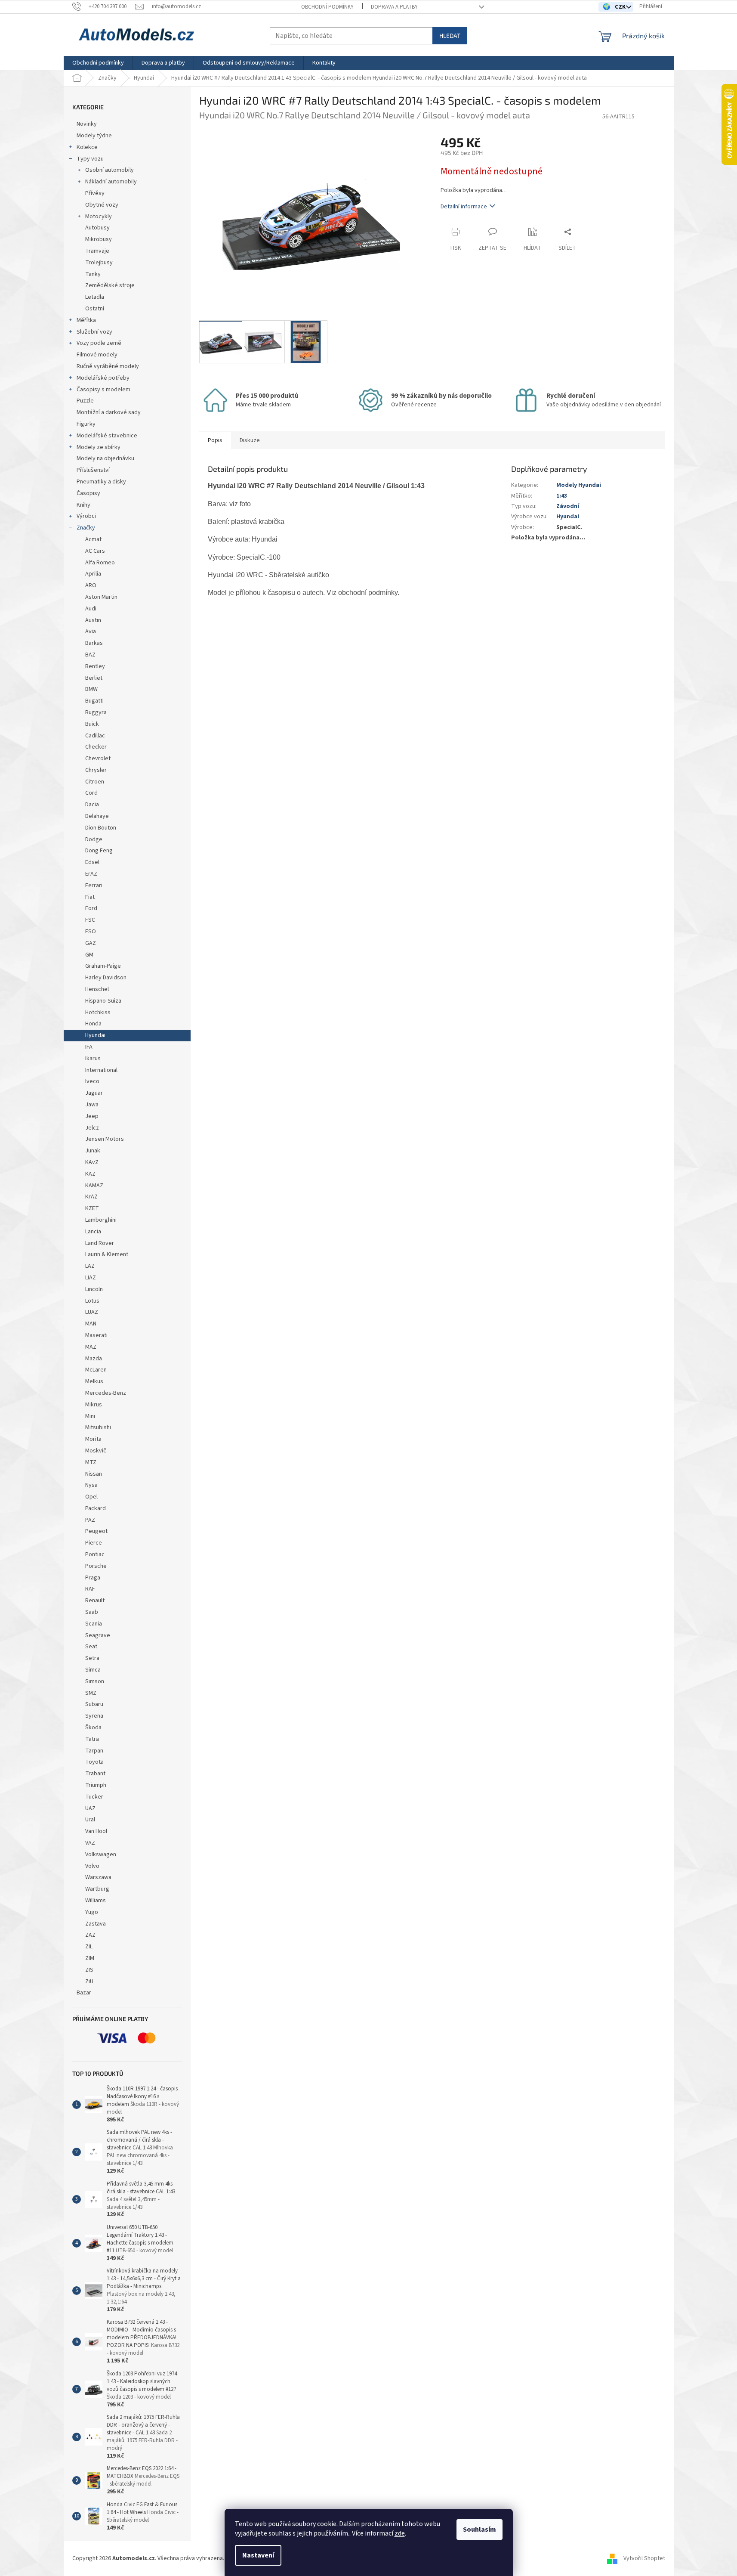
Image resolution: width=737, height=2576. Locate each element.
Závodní (568, 506)
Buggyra (96, 712)
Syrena (94, 1716)
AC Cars (95, 551)
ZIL (89, 1947)
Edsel (92, 862)
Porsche (96, 1566)
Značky (86, 528)
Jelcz (92, 1128)
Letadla (95, 297)
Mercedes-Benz (106, 1393)
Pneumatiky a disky (101, 482)
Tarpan (94, 1751)
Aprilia (93, 574)
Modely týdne (94, 136)
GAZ (91, 943)
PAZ (90, 1520)
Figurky (86, 424)
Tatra (92, 1739)
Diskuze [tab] (250, 440)
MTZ (91, 1462)
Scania (94, 1624)
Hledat (450, 36)
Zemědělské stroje (110, 285)
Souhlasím (480, 2530)
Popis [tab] (215, 440)
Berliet (94, 678)
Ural (90, 1820)
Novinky (87, 124)
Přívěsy (95, 193)
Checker (96, 747)
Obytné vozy (102, 205)
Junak (93, 1151)
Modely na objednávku (105, 458)
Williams (96, 1901)
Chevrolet (98, 759)
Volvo (92, 1866)
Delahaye (97, 816)
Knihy (83, 505)
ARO (91, 585)
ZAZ (90, 1935)
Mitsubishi (98, 1427)
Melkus (94, 1381)
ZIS (89, 1970)
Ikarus (93, 1059)
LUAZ (92, 1312)
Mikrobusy (99, 239)
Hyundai (95, 1035)
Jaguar (94, 1093)
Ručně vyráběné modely (108, 366)
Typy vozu (90, 159)
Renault (95, 1601)
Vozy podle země (99, 343)
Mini (90, 1416)
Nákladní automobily (111, 182)
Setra (92, 1658)
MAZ (91, 1347)
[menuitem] (98, 63)
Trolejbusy (99, 263)
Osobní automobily (109, 170)
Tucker (94, 1797)
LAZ (90, 1266)
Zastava (96, 1924)
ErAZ (91, 874)
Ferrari (94, 885)
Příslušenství (93, 470)
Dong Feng (99, 851)
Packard (96, 1508)
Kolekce (87, 147)
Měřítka (86, 320)
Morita (93, 1439)
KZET (92, 1208)
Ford (91, 908)
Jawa (92, 1105)
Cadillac (95, 736)
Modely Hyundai (579, 485)
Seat (91, 1647)
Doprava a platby (394, 7)
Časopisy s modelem (103, 390)
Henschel (97, 989)
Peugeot (96, 1531)
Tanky (93, 274)
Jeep (92, 1116)
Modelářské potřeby (103, 378)
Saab (92, 1612)
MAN (91, 1324)
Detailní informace (464, 207)
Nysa (91, 1485)
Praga (93, 1578)
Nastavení (258, 2555)
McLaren (96, 1370)
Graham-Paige (103, 966)
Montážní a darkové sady (109, 412)
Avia (91, 632)
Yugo (92, 1912)
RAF (90, 1589)
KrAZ (91, 1197)
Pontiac (95, 1554)
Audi (91, 609)
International (101, 1070)
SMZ (91, 1693)
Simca (93, 1670)
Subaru (94, 1704)
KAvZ (92, 1162)
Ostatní (95, 309)
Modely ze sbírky (99, 447)
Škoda (93, 1728)
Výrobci (86, 516)
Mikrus (94, 1405)
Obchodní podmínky (327, 7)
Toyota (94, 1762)
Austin (93, 620)
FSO (91, 932)
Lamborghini (101, 1220)
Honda (93, 1024)
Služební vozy (94, 332)
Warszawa (98, 1877)
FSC (90, 920)
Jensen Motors (105, 1139)
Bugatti (94, 701)
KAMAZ (94, 1186)
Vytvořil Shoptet (644, 2558)
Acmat (93, 539)
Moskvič (96, 1451)
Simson (95, 1681)
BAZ (90, 655)
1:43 (562, 496)
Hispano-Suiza (103, 1001)
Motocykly (99, 217)
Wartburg (97, 1889)
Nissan (94, 1474)
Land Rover (100, 1243)
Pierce (94, 1543)
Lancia (93, 1232)
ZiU (89, 1982)
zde (400, 2533)
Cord (91, 793)
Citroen (95, 782)
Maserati (96, 1335)
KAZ (90, 1174)
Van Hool (96, 1831)
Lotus (92, 1301)
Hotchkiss (98, 1012)
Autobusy (97, 228)
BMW (91, 689)
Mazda (94, 1359)
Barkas (94, 643)
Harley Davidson (106, 978)
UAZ (90, 1808)
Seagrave (98, 1635)
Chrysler (96, 770)
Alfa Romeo (100, 563)
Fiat (90, 897)
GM (89, 955)
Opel (91, 1497)
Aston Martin (101, 597)
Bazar (84, 1993)
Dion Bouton (101, 828)
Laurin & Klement (107, 1254)
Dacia (92, 805)
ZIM (90, 1958)
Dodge (94, 839)
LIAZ (91, 1278)
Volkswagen (101, 1855)
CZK (621, 7)
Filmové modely (97, 355)
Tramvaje (97, 251)
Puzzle (85, 401)
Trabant (95, 1774)
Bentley (95, 666)
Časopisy (88, 493)
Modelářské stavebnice (107, 436)
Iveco (92, 1081)
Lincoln (94, 1289)
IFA (89, 1047)
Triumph (96, 1785)
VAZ (90, 1843)
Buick (92, 724)
